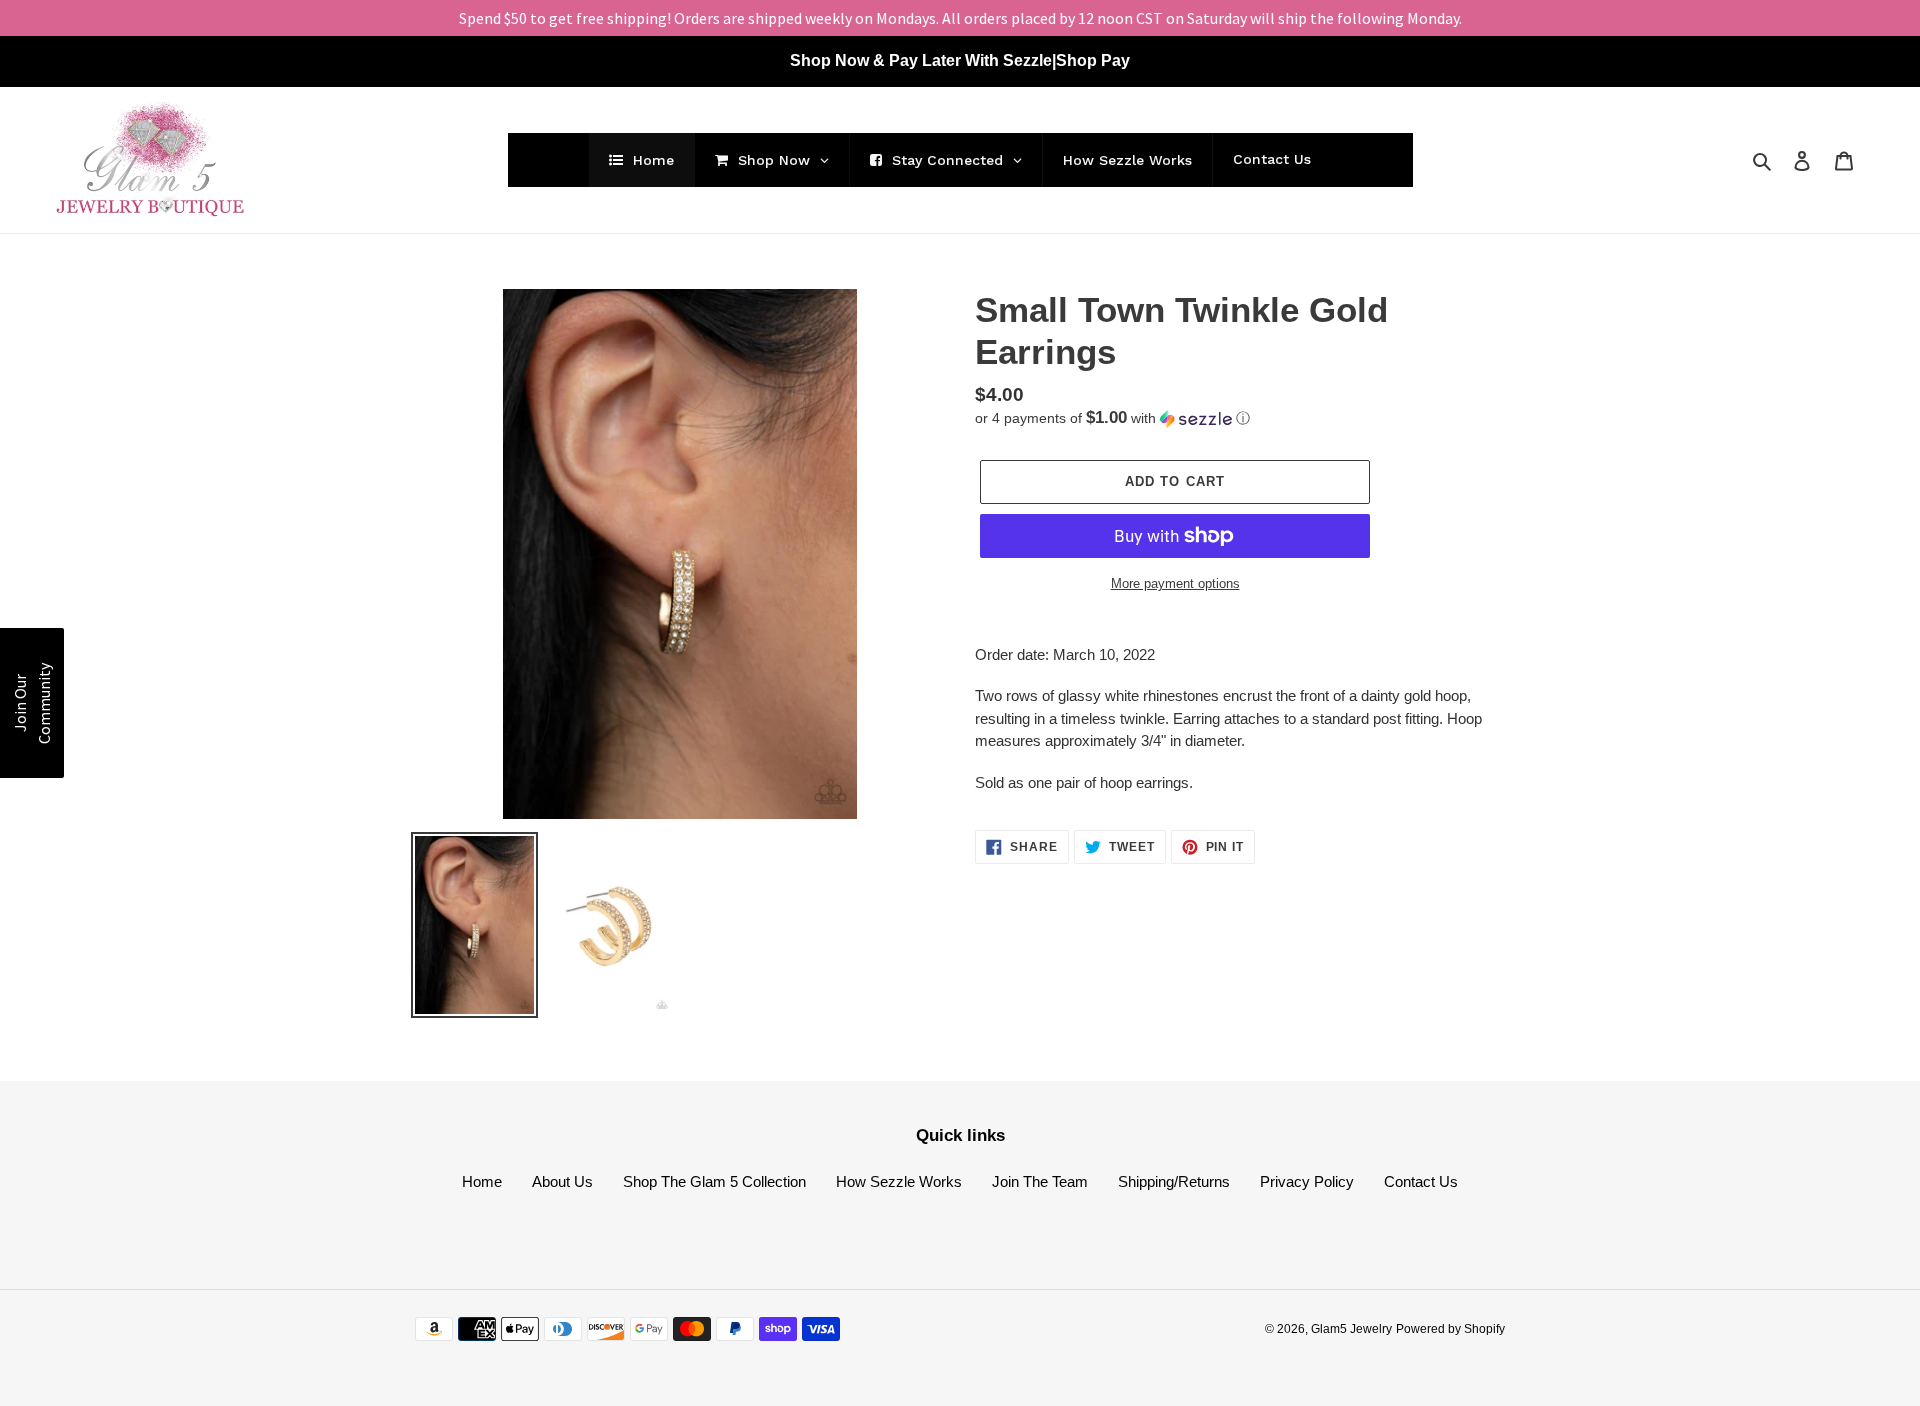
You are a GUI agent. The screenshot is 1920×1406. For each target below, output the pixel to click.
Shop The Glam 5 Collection (714, 1181)
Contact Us (1421, 1181)
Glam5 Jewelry (1351, 1329)
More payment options (1175, 583)
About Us (562, 1181)
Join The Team (1040, 1181)
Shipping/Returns (1174, 1181)
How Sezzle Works (899, 1181)
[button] (1112, 418)
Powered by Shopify (1450, 1329)
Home (482, 1181)
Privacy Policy (1307, 1181)
